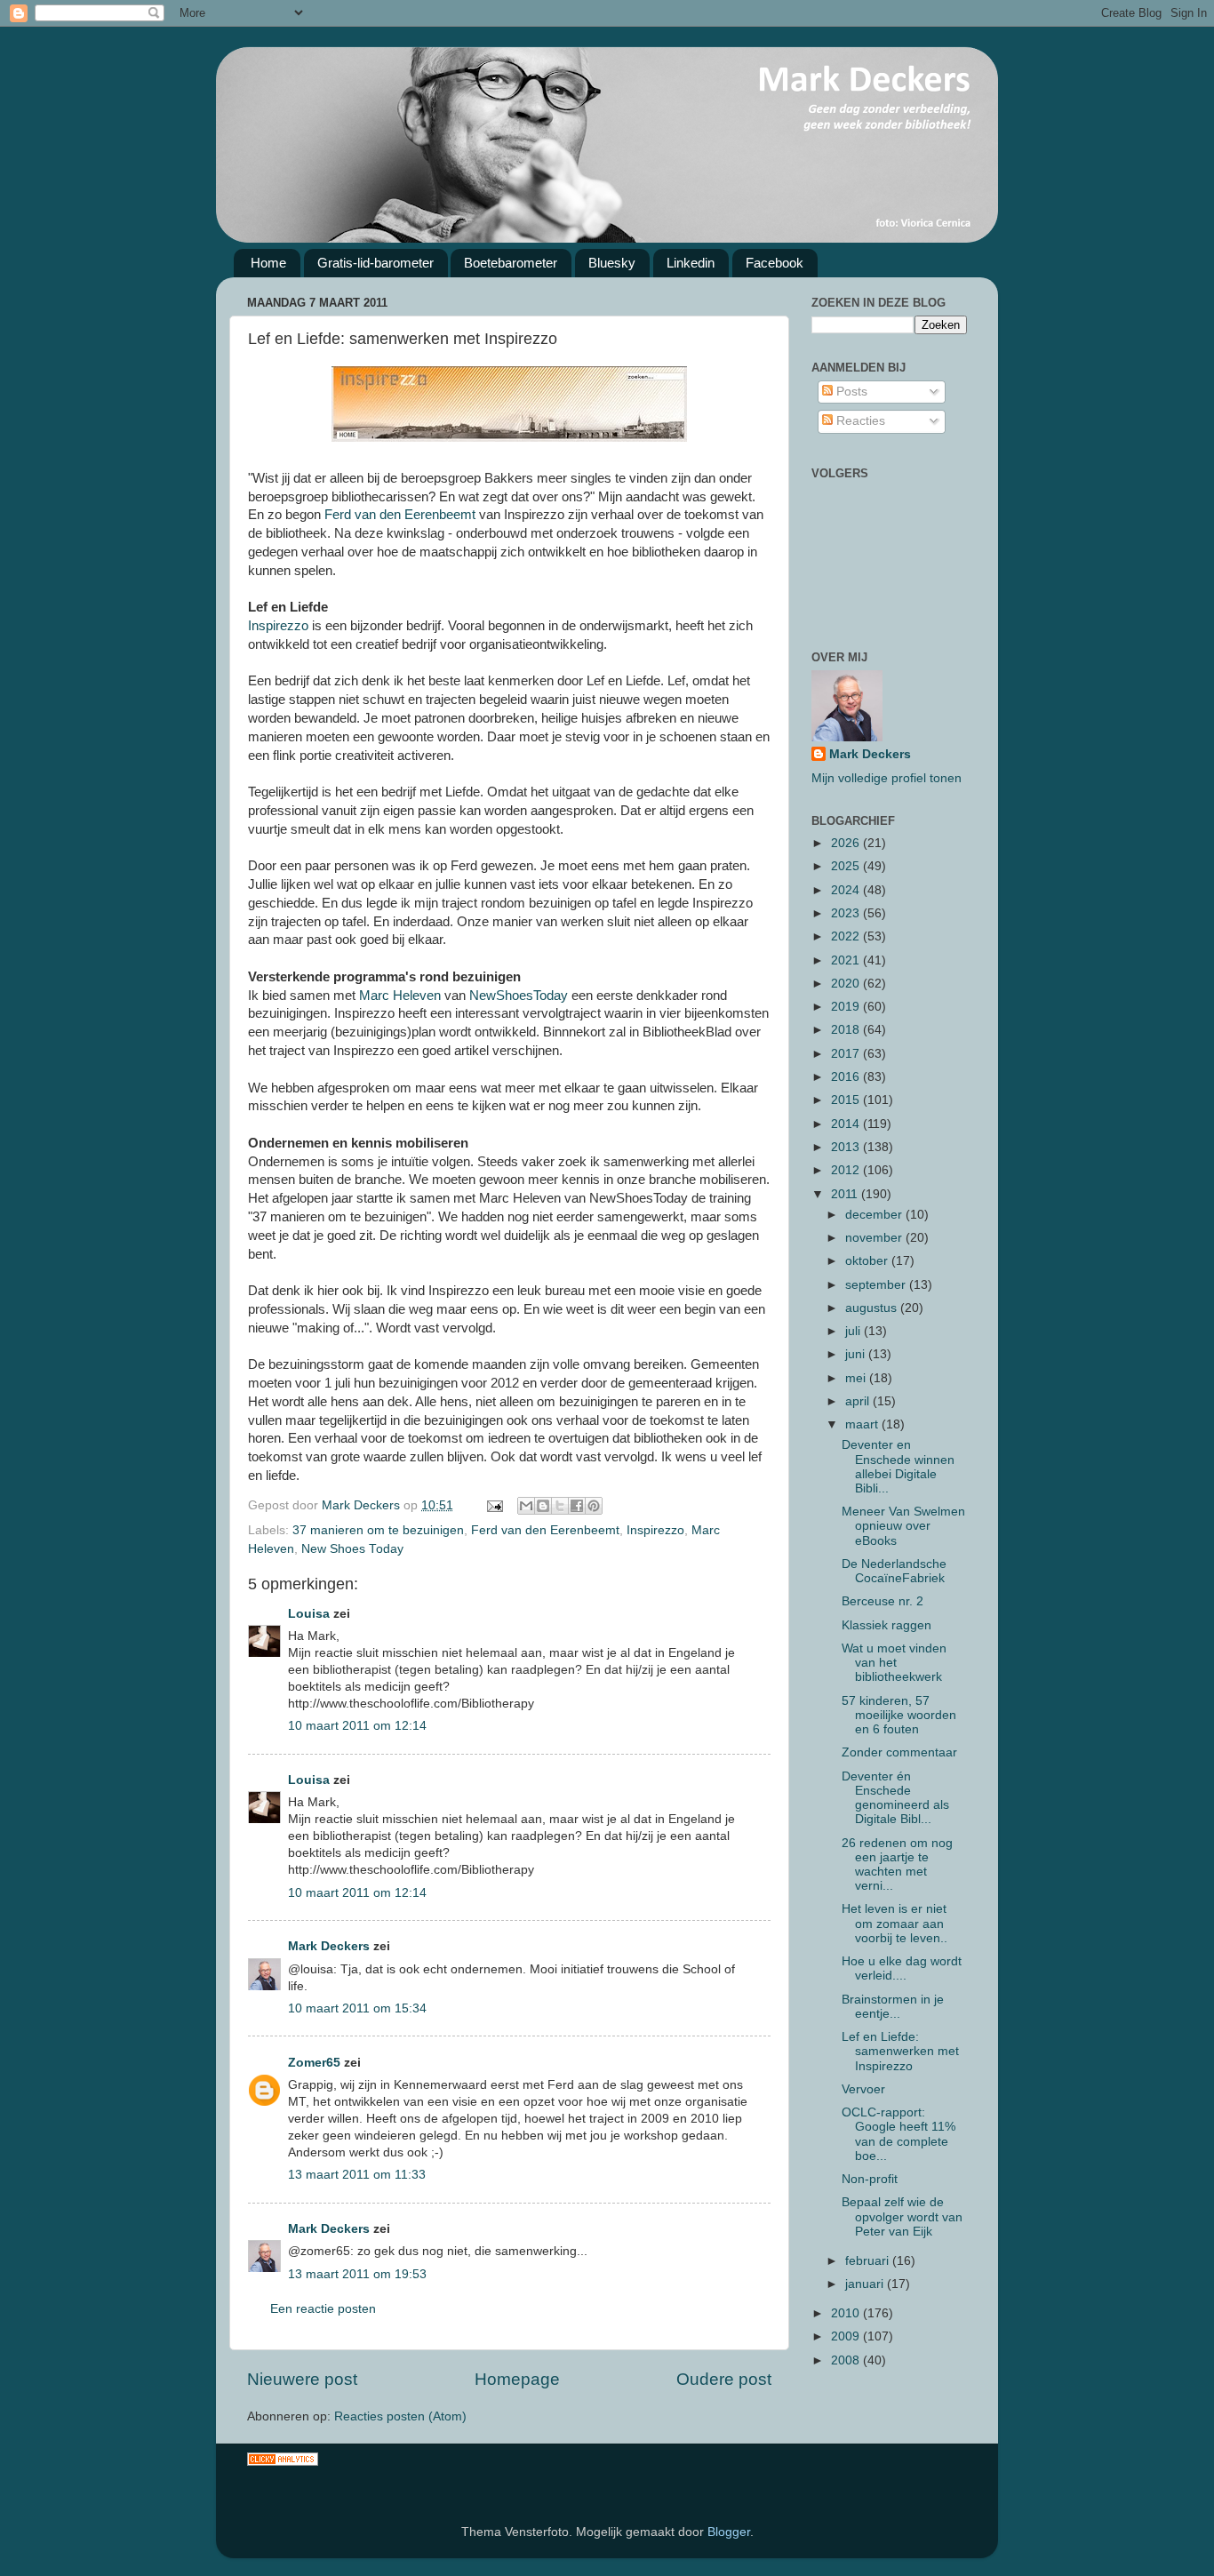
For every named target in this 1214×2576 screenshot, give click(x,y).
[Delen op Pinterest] (594, 1506)
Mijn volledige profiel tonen (887, 778)
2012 (847, 1170)
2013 (847, 1147)
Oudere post (724, 2379)
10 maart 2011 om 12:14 (357, 1726)
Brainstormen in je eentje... (893, 2007)
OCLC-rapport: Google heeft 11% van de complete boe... (899, 2134)
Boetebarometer (511, 263)
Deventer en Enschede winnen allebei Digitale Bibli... (898, 1467)
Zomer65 (314, 2063)
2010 (847, 2313)
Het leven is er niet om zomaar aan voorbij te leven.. (895, 1923)
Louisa (309, 1614)
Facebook (775, 263)
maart (863, 1424)
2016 (847, 1077)
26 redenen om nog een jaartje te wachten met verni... (897, 1865)
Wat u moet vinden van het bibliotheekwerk (894, 1663)
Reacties (859, 421)
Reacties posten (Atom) (400, 2416)
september (877, 1285)
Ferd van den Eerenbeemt (402, 515)
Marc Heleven (402, 996)
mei (857, 1378)
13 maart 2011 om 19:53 (357, 2274)
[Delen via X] (560, 1506)
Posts (850, 392)
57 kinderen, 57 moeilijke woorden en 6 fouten (899, 1715)
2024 (847, 890)
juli (855, 1331)
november (875, 1238)
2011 (846, 1194)
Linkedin (691, 263)
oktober (868, 1261)
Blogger (729, 2532)
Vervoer (863, 2089)
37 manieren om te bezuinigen (378, 1530)
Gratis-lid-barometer (375, 263)
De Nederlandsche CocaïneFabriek (894, 1571)
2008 (847, 2360)
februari (869, 2261)
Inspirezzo (278, 626)
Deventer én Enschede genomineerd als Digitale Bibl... (895, 1798)
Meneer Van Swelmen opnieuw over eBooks (903, 1526)
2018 (847, 1030)
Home (268, 263)
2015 (847, 1100)
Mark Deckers (329, 1946)
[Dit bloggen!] (543, 1506)
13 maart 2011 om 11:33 (357, 2175)
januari (866, 2284)
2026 (847, 843)
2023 (847, 913)
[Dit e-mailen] (526, 1506)
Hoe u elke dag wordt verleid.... (902, 1968)
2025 (847, 866)
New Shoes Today (352, 1549)
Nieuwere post (302, 2379)
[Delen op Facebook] (577, 1506)
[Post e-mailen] (494, 1505)
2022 (847, 936)
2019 (847, 1007)
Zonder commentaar (899, 1752)
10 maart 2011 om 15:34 (357, 2008)
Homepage (517, 2379)
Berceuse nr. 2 (883, 1601)
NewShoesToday (519, 996)
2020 (847, 984)
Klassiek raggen (887, 1625)
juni (857, 1354)
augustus (873, 1308)
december (875, 1215)
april (859, 1401)
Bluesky (612, 263)
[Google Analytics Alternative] (283, 2462)
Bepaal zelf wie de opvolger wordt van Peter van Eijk (902, 2216)
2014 (847, 1124)
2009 (847, 2336)
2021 (847, 960)
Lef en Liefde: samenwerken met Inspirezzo (900, 2051)
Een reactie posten (323, 2309)
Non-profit (870, 2179)
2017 (847, 1054)
